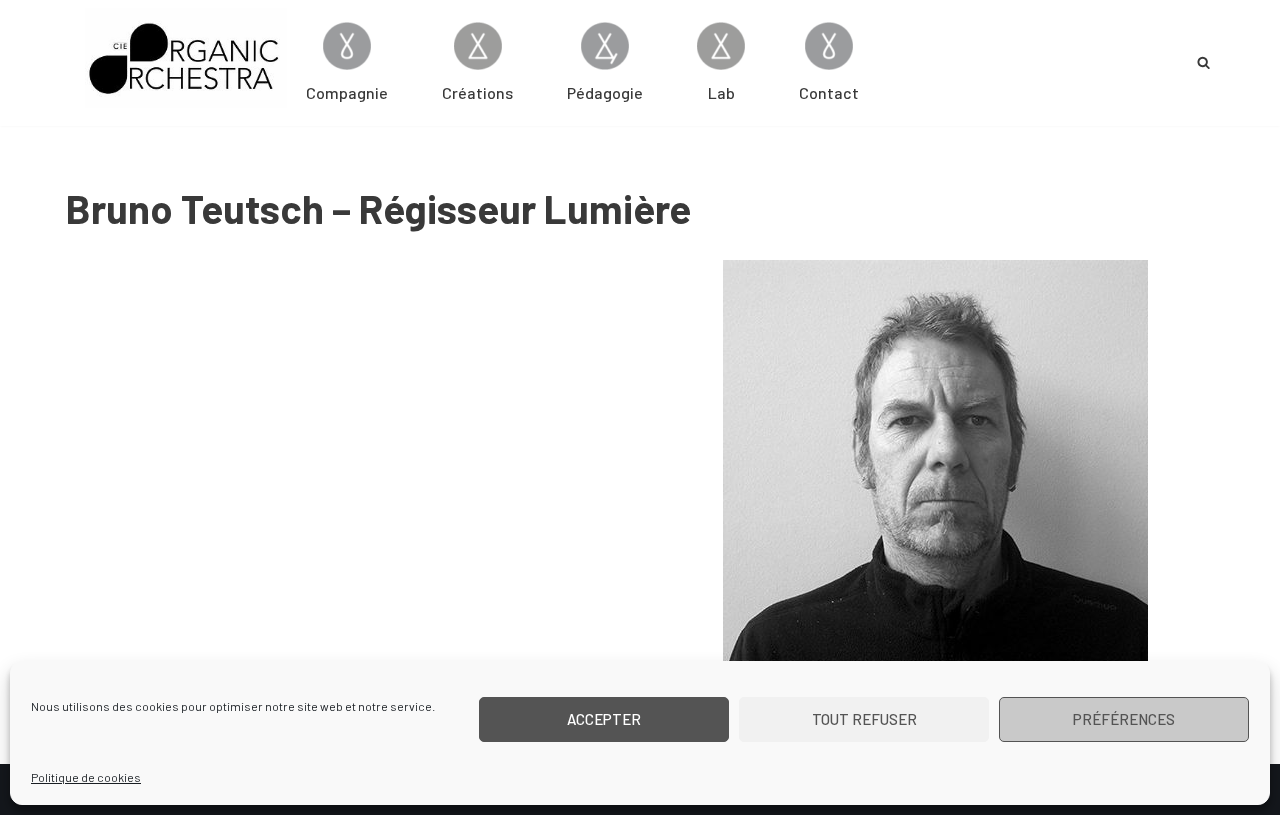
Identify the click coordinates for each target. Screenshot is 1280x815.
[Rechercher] (1203, 62)
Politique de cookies (86, 777)
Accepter (604, 719)
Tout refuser (864, 719)
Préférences (1124, 719)
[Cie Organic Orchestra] (186, 58)
